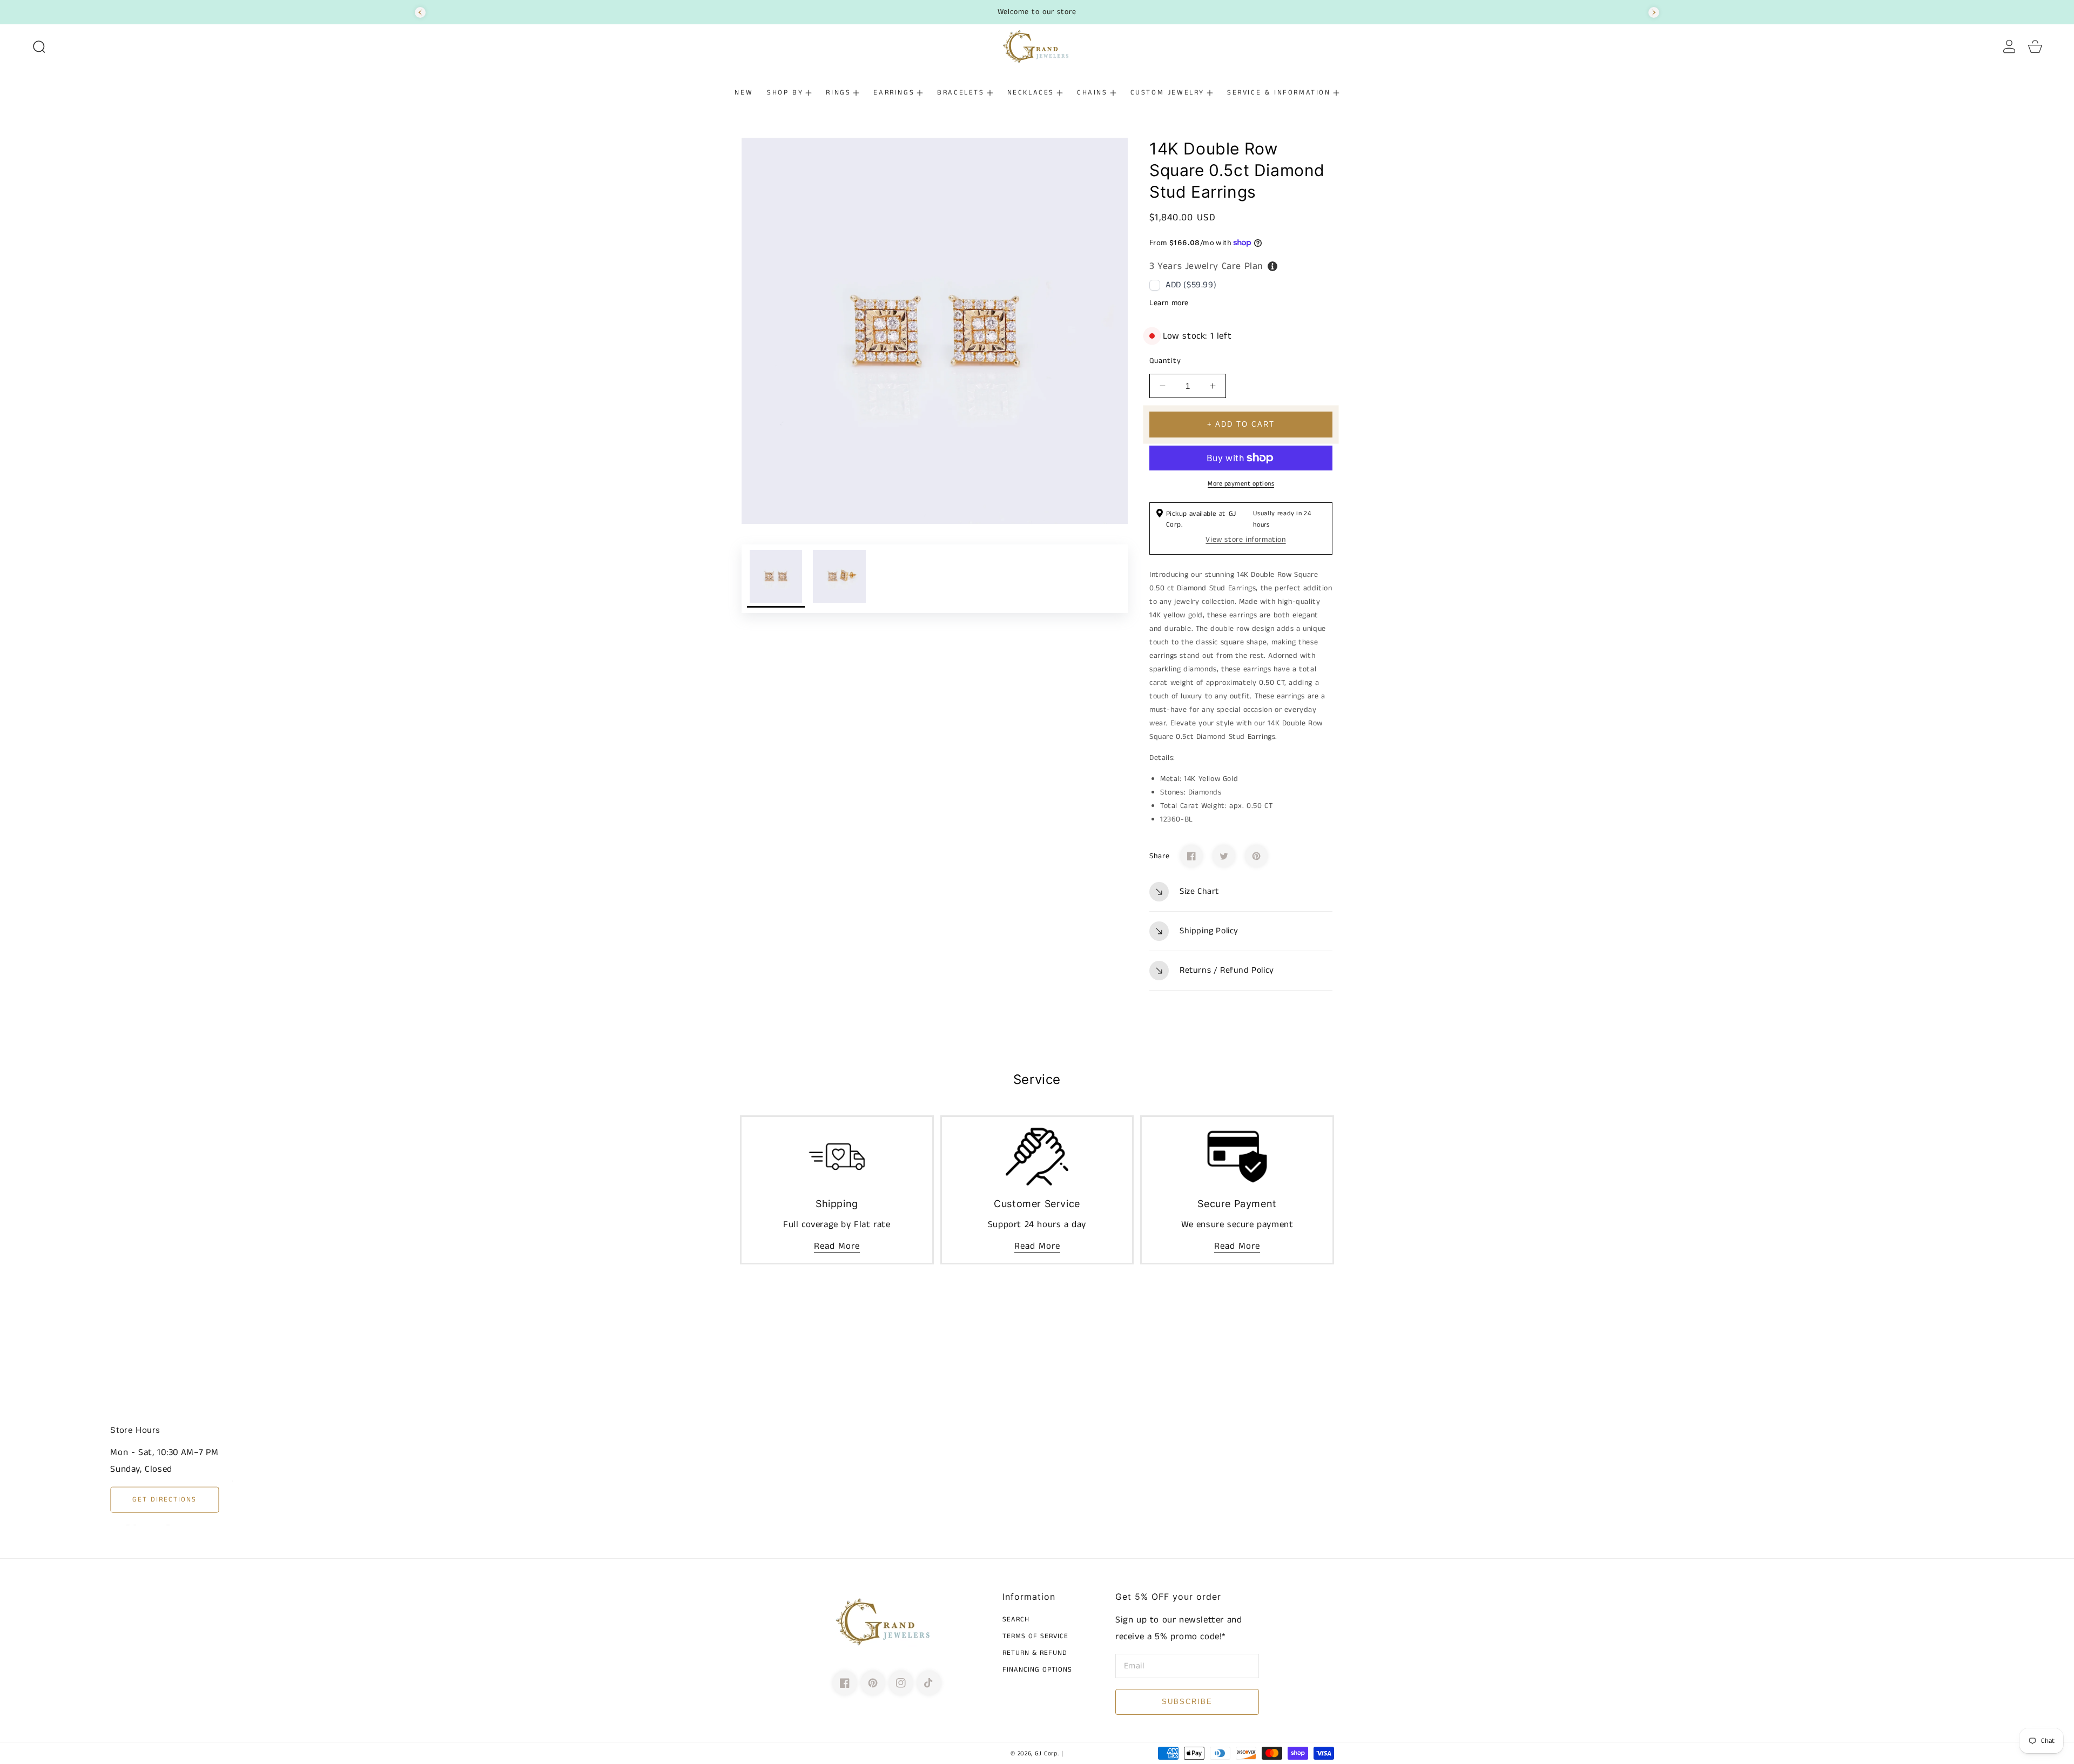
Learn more (1169, 303)
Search (1016, 1620)
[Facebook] (1191, 856)
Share (1160, 856)
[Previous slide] (420, 12)
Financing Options (1037, 1670)
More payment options (1241, 484)
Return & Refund (1035, 1654)
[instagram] (901, 1683)
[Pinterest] (1256, 856)
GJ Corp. (1047, 1754)
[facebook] (845, 1683)
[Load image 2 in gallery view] (839, 579)
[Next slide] (1654, 12)
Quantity (1165, 361)
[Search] (39, 46)
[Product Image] (935, 331)
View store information (1245, 540)
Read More (837, 1246)
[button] (39, 46)
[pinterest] (873, 1683)
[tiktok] (929, 1683)
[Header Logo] (1037, 46)
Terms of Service (1035, 1637)
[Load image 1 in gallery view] (776, 579)
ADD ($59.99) (1191, 285)
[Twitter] (1224, 856)
